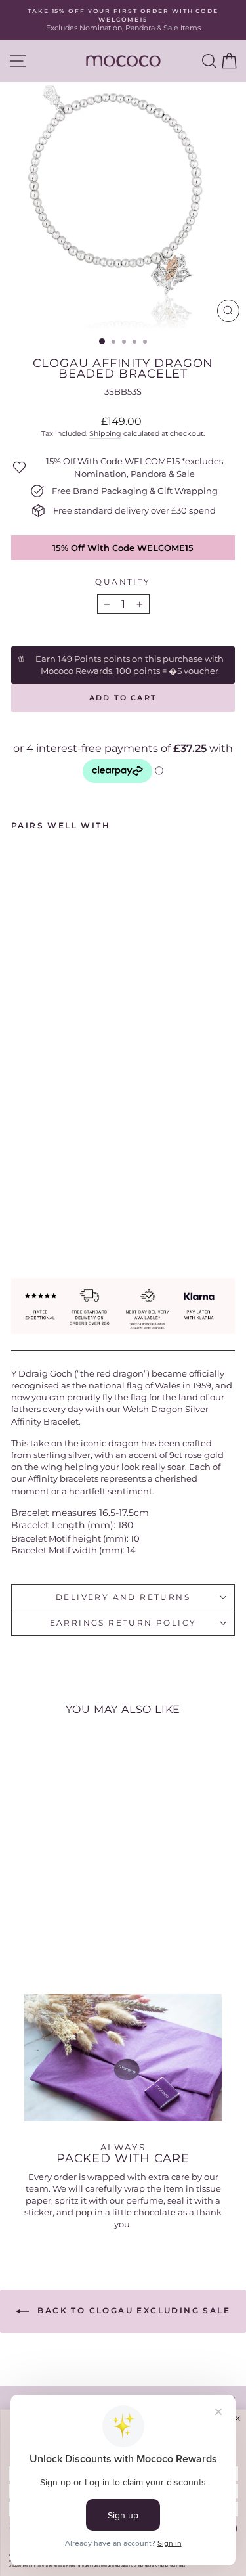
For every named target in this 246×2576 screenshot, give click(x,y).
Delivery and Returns (123, 1597)
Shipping (105, 433)
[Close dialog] (237, 2418)
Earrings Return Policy (123, 1623)
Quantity (123, 582)
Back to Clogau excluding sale (132, 2310)
